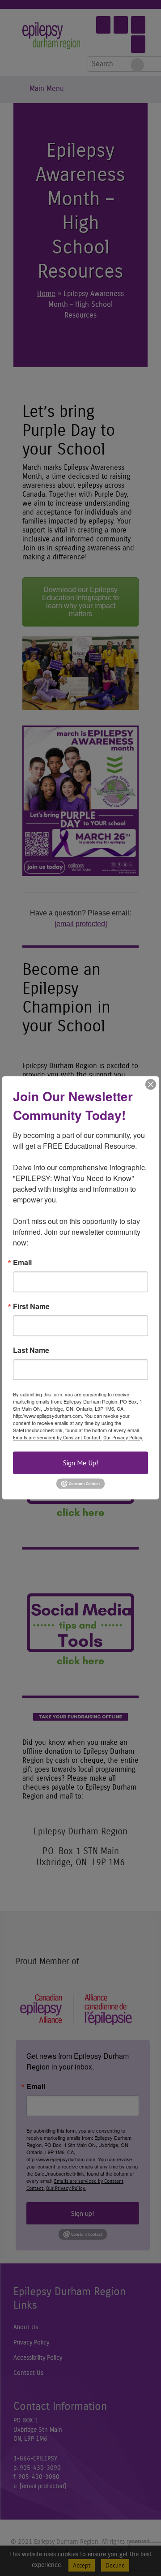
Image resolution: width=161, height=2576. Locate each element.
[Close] (151, 1084)
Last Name (31, 1350)
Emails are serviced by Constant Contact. (57, 1438)
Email (22, 1262)
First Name (31, 1306)
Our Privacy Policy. (123, 1438)
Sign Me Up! (80, 1463)
